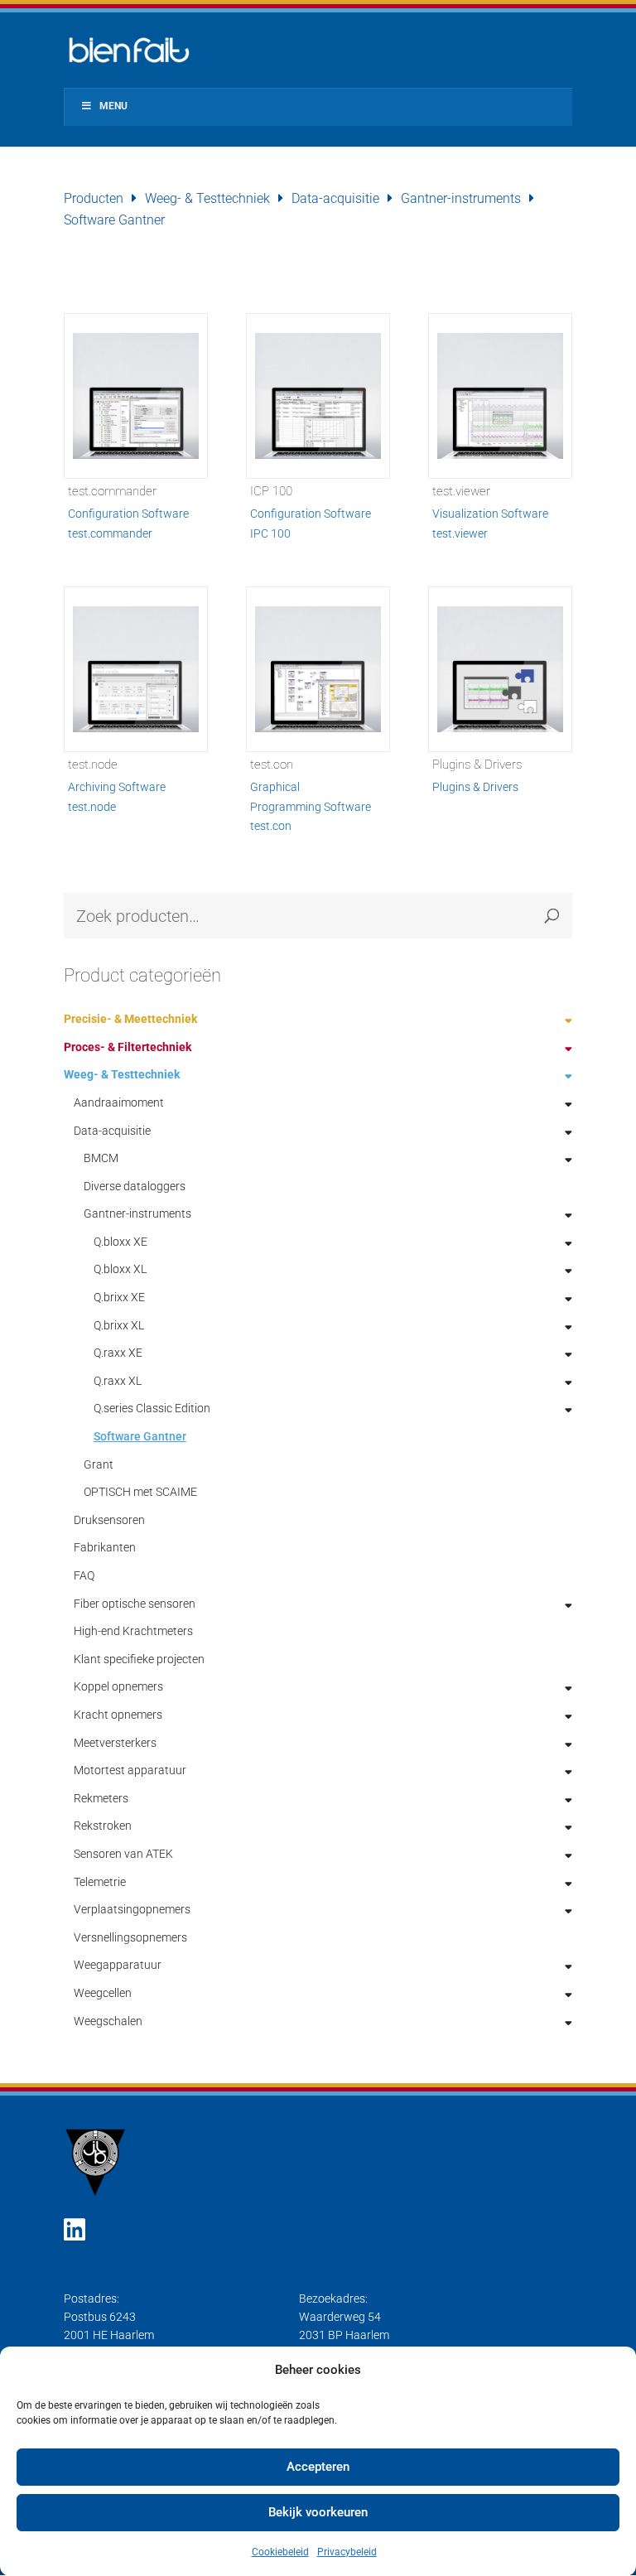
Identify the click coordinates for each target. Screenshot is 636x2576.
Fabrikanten (105, 1547)
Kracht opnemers (118, 1715)
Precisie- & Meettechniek (130, 1019)
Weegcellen (103, 1993)
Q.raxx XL (118, 1381)
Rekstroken (103, 1826)
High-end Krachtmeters (133, 1631)
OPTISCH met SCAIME (140, 1492)
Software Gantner (140, 1436)
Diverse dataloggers (135, 1186)
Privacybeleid (347, 2552)
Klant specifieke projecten (139, 1659)
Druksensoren (109, 1520)
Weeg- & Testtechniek (207, 198)
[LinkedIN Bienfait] (75, 2230)
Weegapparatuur (118, 1965)
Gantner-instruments (461, 198)
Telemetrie (100, 1882)
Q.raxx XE (118, 1353)
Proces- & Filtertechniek (128, 1047)
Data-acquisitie (335, 198)
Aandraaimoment (119, 1102)
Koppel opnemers (118, 1686)
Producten (94, 198)
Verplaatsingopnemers (132, 1909)
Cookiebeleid (280, 2552)
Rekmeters (101, 1798)
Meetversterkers (115, 1743)
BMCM (101, 1158)
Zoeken (552, 916)
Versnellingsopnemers (130, 1937)
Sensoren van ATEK (123, 1854)
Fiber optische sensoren (135, 1604)
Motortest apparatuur (130, 1770)
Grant (99, 1464)
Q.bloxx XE (120, 1242)
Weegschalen (108, 2021)
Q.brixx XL (119, 1325)
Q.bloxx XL (120, 1269)
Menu (113, 106)
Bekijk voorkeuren (318, 2512)
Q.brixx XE (119, 1297)
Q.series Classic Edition (152, 1408)
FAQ (84, 1575)
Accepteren (318, 2467)
